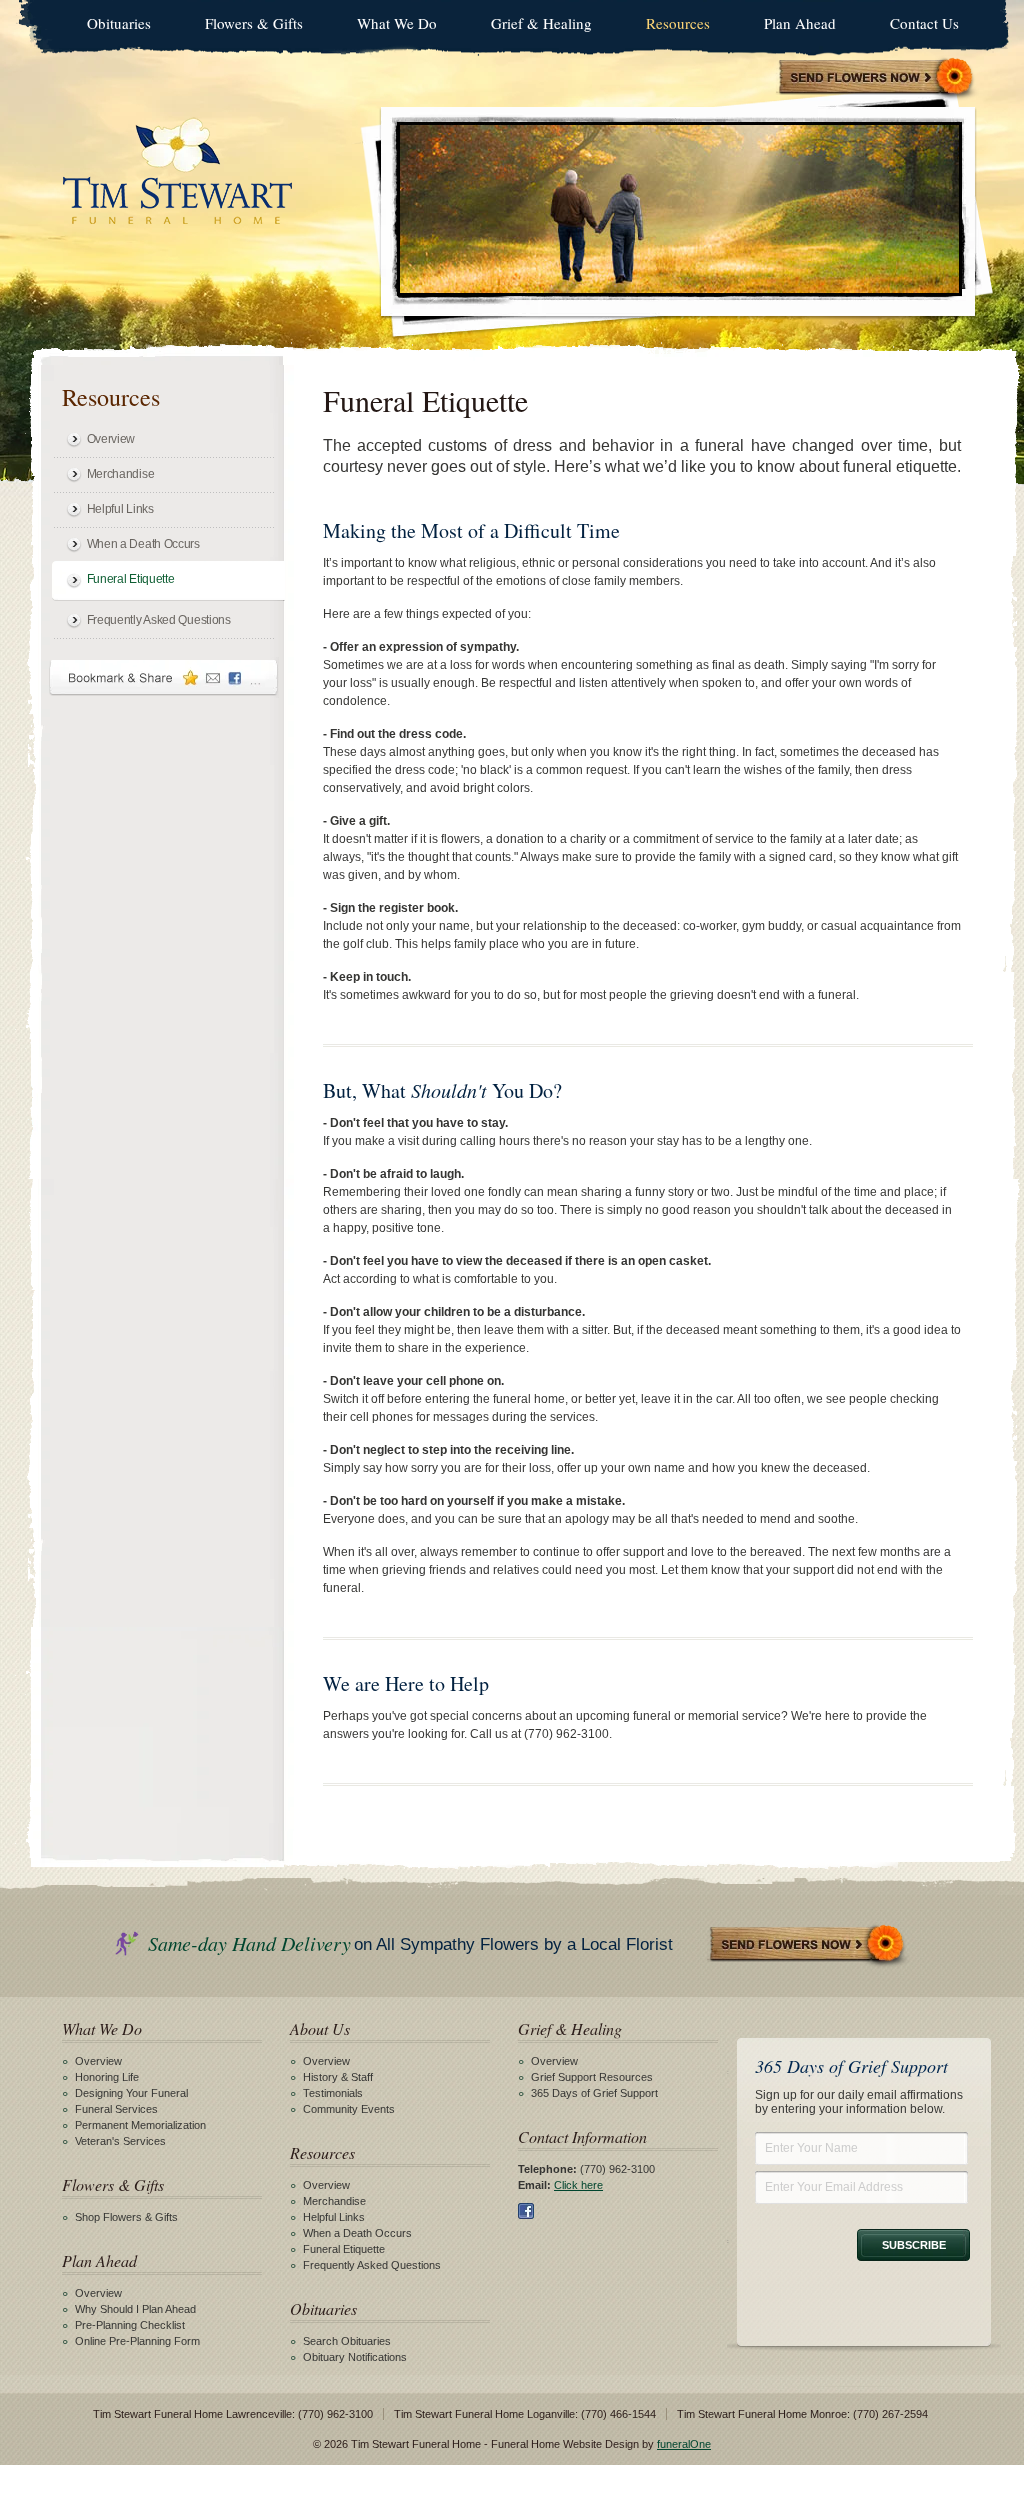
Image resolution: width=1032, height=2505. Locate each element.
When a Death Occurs (143, 544)
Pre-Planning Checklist (130, 2325)
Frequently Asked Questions (159, 620)
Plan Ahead (800, 23)
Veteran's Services (120, 2141)
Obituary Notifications (355, 2357)
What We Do (397, 23)
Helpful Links (120, 509)
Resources (678, 23)
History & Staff (338, 2077)
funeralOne (684, 2444)
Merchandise (121, 474)
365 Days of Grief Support (594, 2093)
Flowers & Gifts (254, 23)
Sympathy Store (877, 78)
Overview (111, 439)
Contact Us (924, 23)
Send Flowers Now (808, 1945)
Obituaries (119, 23)
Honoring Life (107, 2077)
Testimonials (333, 2093)
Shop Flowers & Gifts (126, 2217)
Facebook (526, 2211)
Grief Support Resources (592, 2077)
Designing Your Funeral (131, 2093)
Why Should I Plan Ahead (135, 2309)
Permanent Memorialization (140, 2125)
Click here (578, 2185)
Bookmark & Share (164, 677)
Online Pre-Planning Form (137, 2341)
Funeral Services (116, 2109)
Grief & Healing (541, 23)
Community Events (349, 2109)
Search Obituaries (347, 2341)
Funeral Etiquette (131, 579)
